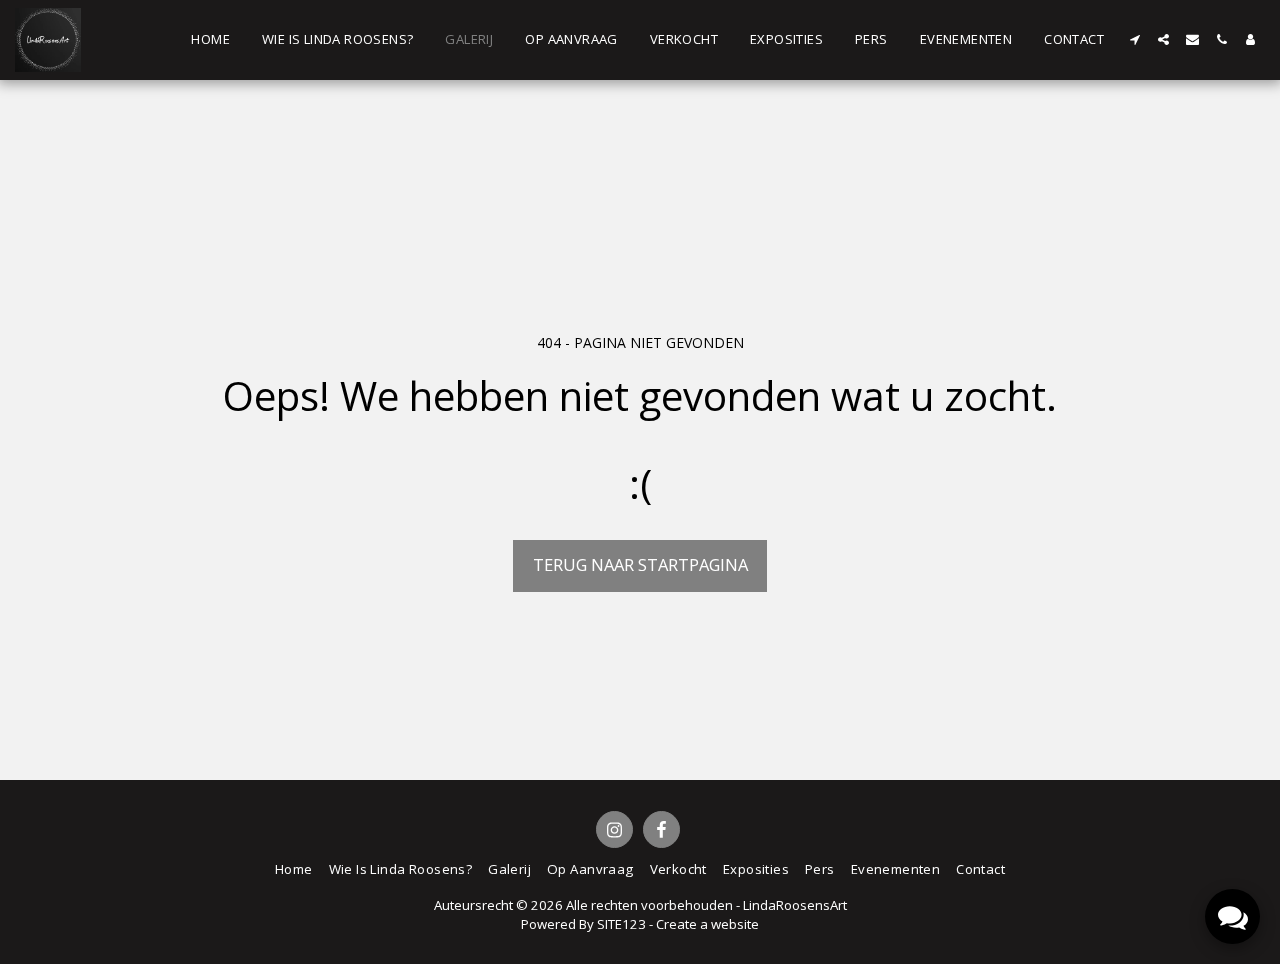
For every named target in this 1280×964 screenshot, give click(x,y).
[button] (1134, 39)
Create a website (707, 924)
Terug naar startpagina (640, 564)
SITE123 (621, 924)
